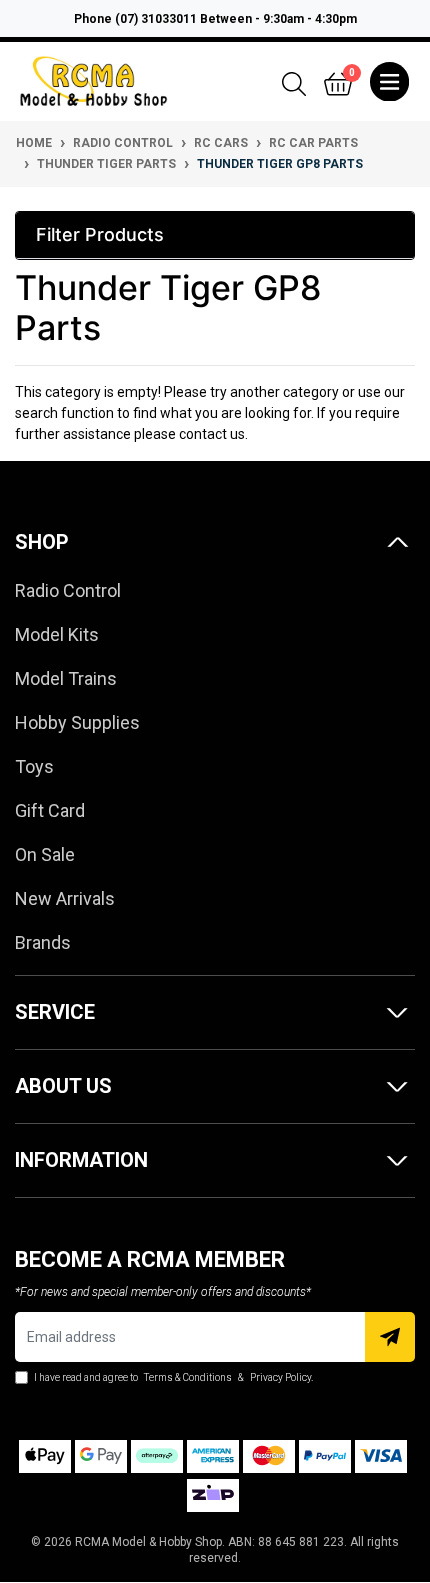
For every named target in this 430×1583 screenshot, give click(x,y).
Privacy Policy (280, 1377)
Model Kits (57, 634)
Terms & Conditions (188, 1377)
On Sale (45, 854)
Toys (34, 766)
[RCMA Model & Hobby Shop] (93, 80)
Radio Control (68, 590)
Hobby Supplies (77, 722)
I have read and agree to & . (172, 1377)
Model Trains (66, 678)
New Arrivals (65, 898)
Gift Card (50, 810)
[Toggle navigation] (389, 82)
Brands (43, 942)
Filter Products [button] (100, 234)
